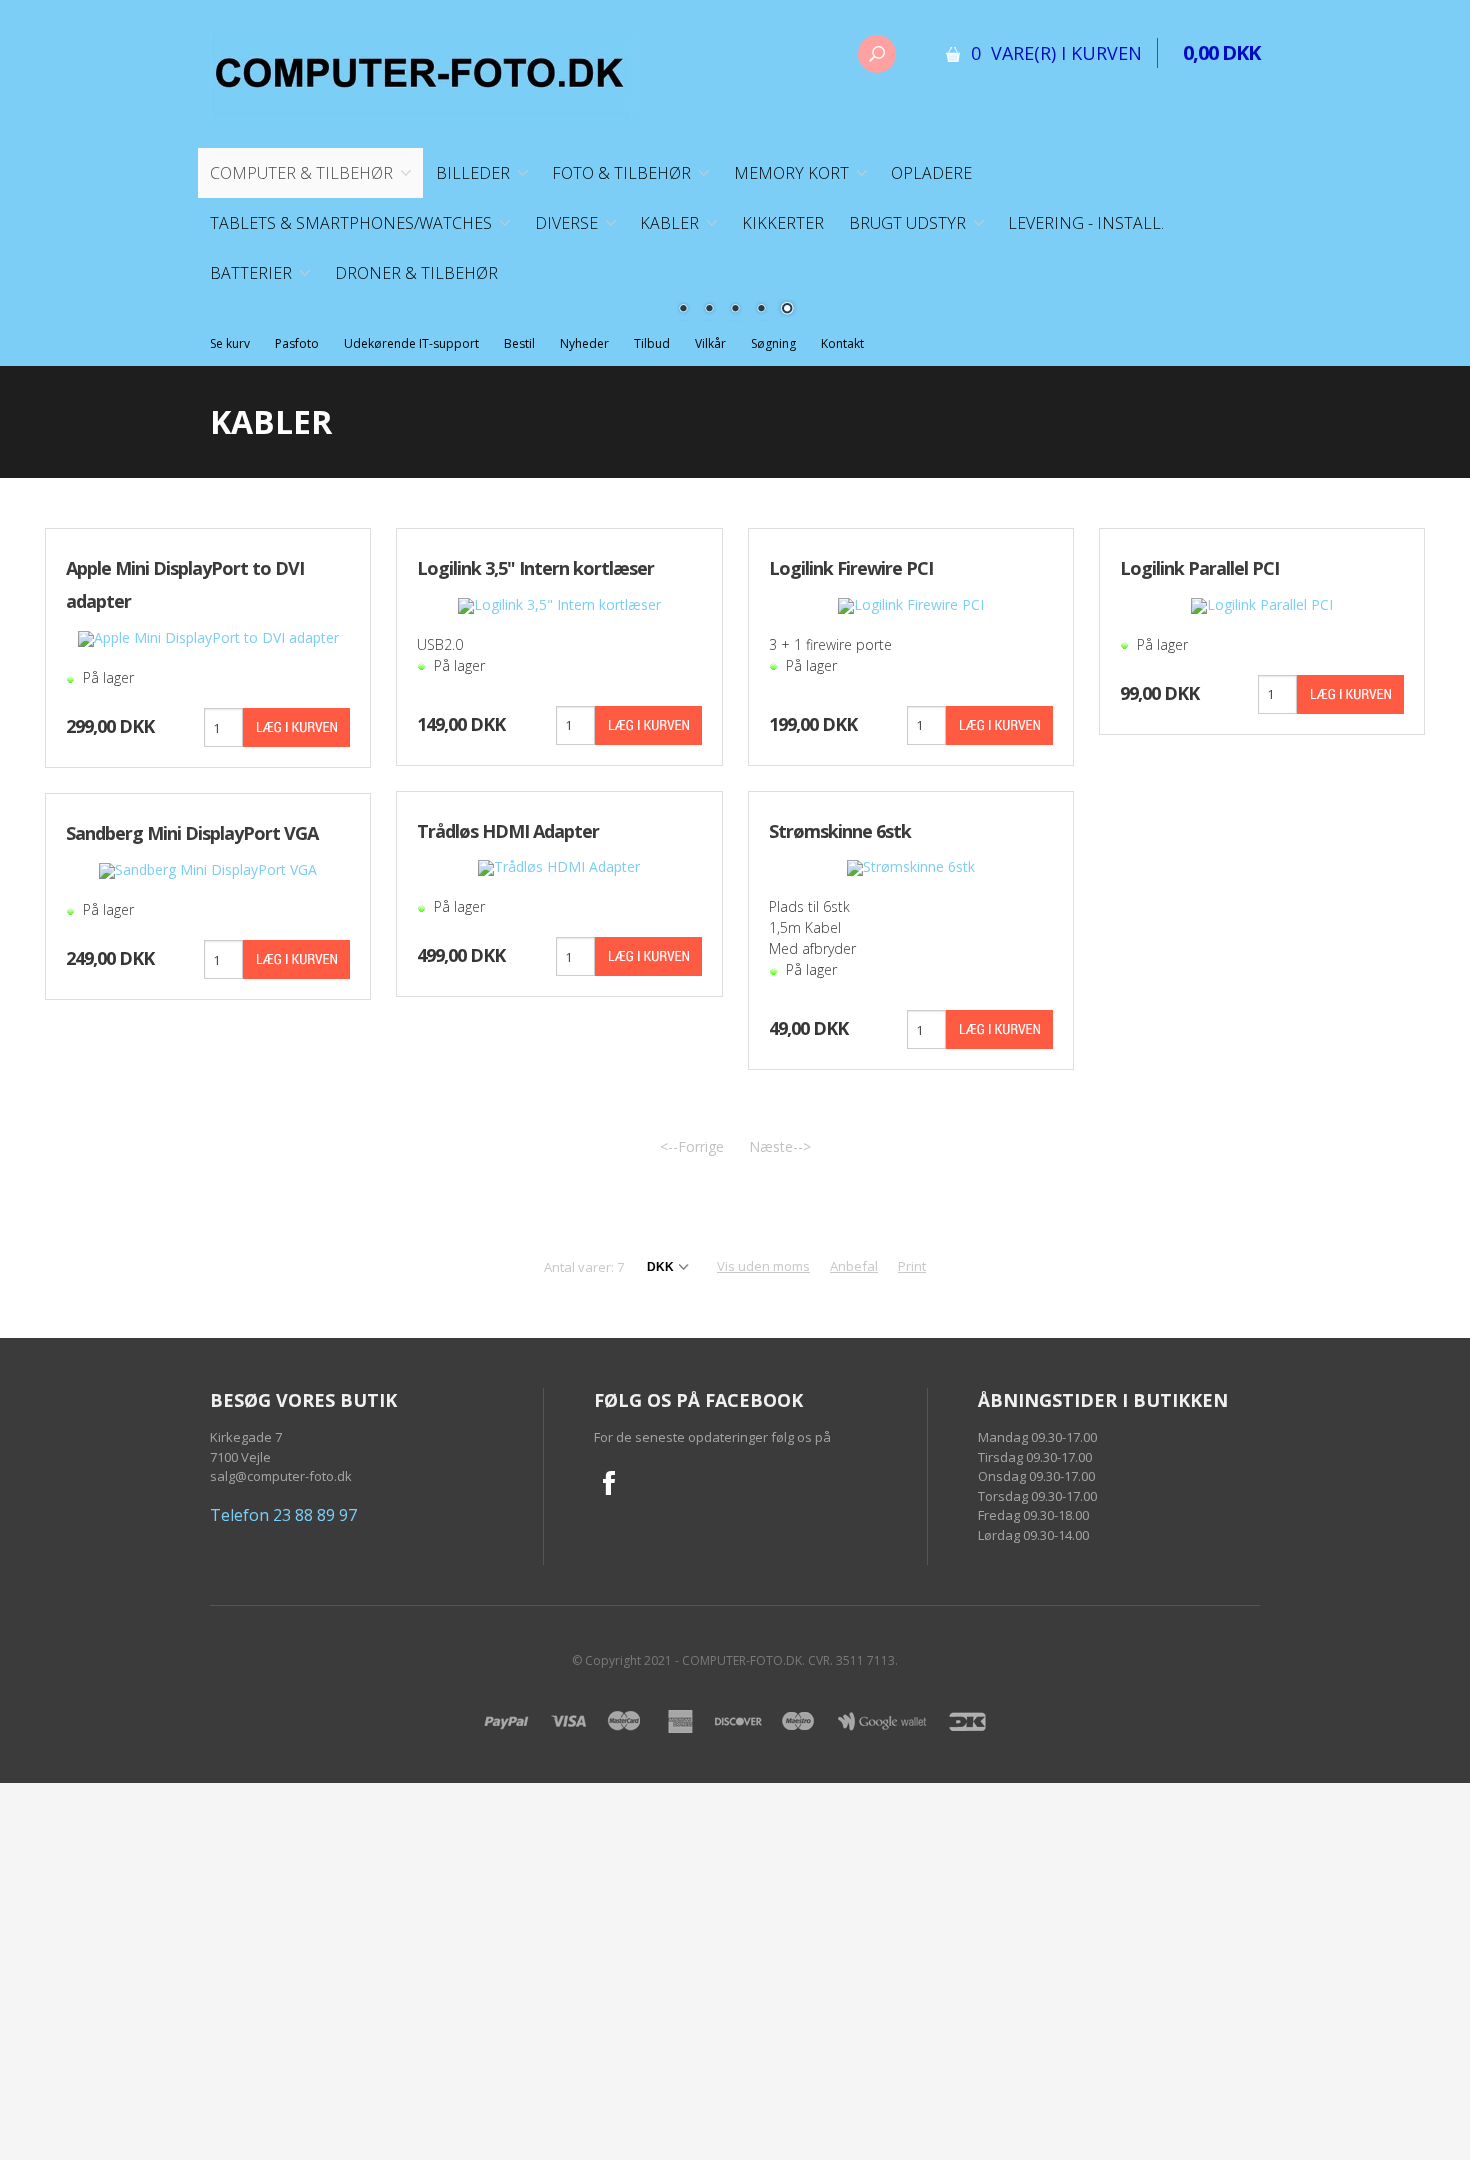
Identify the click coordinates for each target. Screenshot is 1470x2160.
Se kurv (230, 343)
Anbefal (854, 1266)
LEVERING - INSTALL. (1086, 223)
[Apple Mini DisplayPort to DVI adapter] (208, 637)
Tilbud (652, 343)
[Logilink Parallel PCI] (1262, 603)
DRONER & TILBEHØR (416, 273)
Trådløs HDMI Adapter (508, 831)
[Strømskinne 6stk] (911, 866)
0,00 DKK (1221, 52)
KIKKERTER (783, 223)
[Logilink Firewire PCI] (911, 603)
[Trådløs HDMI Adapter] (559, 866)
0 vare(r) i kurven (1056, 53)
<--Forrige (692, 1146)
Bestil (519, 343)
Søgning (773, 343)
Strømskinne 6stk (840, 831)
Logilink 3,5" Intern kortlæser (535, 568)
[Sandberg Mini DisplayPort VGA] (208, 869)
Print (912, 1266)
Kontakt (842, 343)
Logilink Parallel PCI (1199, 568)
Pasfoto (297, 343)
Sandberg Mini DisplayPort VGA (192, 833)
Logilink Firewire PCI (851, 568)
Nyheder (584, 343)
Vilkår (710, 343)
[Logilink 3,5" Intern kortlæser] (559, 603)
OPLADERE (931, 173)
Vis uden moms (763, 1266)
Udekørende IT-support (411, 343)
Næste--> (780, 1146)
